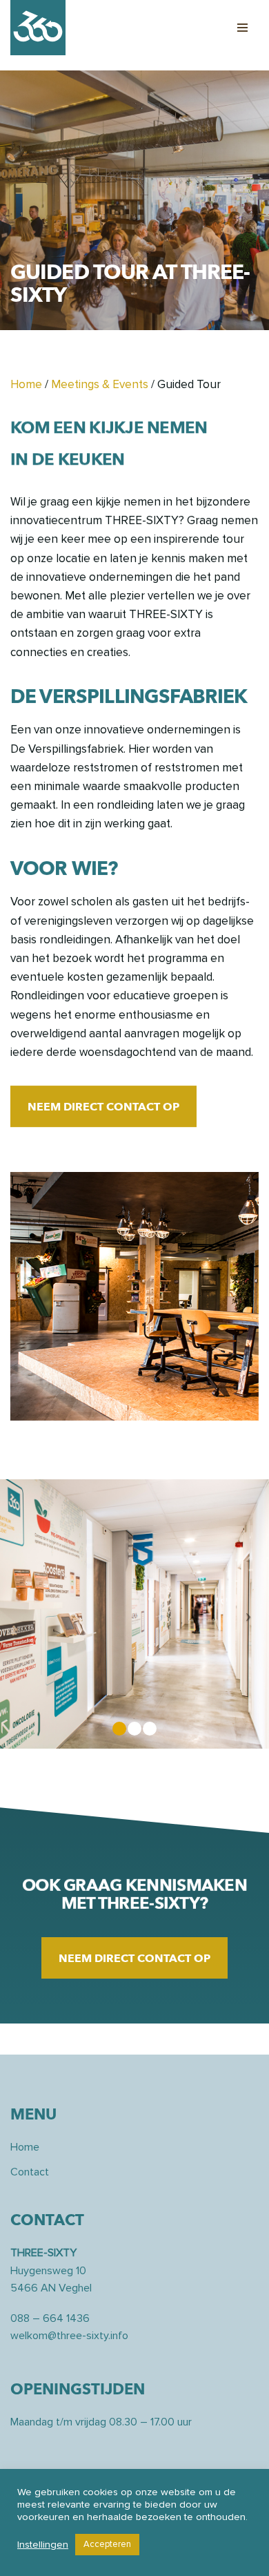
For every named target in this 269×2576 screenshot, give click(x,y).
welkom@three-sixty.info (69, 2336)
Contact (30, 2172)
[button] (103, 1106)
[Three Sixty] (38, 28)
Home (26, 384)
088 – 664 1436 (50, 2318)
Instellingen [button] (43, 2545)
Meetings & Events (100, 384)
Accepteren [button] (107, 2544)
